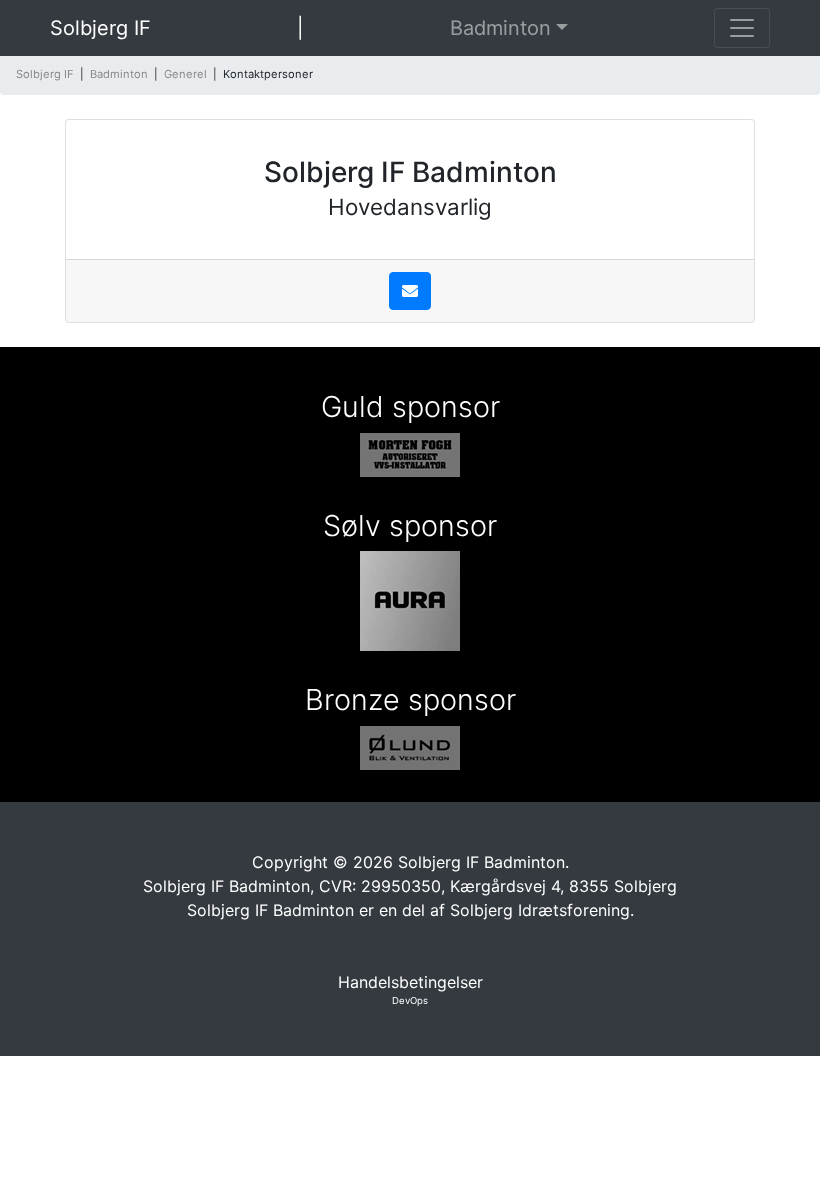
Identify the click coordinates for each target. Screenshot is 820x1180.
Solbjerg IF (100, 28)
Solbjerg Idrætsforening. (542, 910)
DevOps (410, 1000)
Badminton (500, 28)
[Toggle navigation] (742, 28)
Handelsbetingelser (410, 982)
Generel (185, 74)
